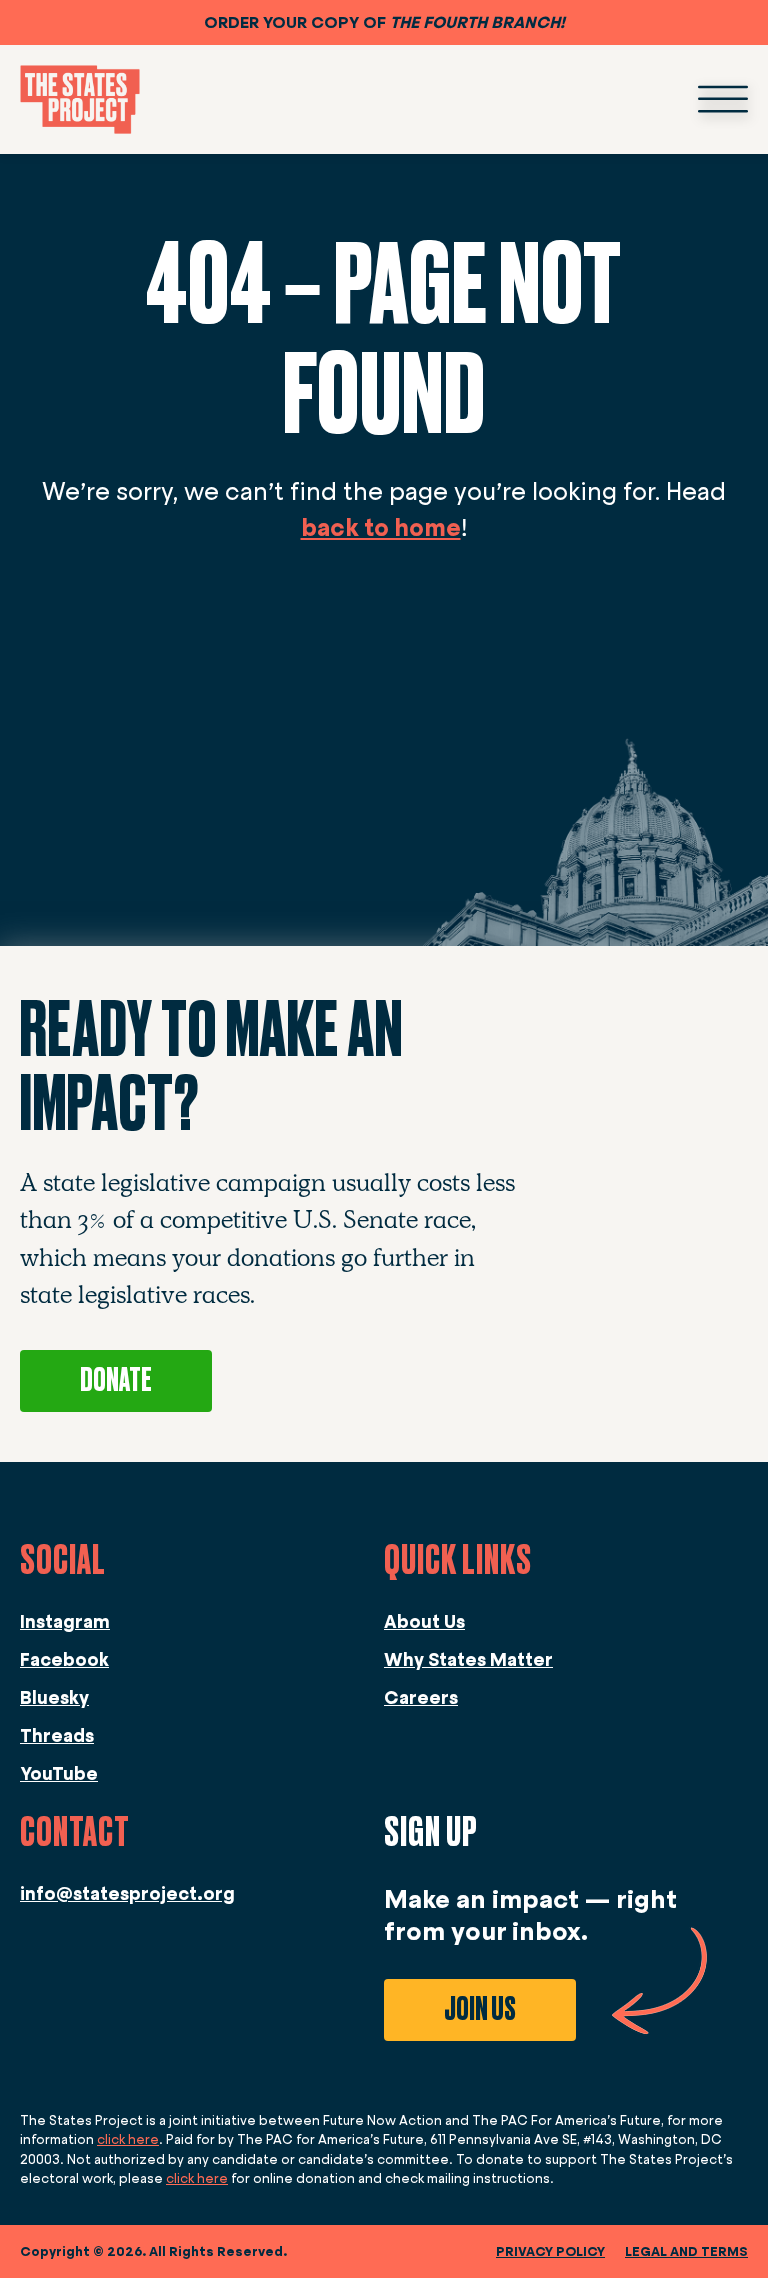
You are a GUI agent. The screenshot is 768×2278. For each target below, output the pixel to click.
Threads (57, 1736)
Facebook (64, 1660)
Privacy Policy (550, 2251)
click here (128, 2139)
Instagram (65, 1622)
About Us (424, 1622)
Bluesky (54, 1698)
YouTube (59, 1774)
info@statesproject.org (127, 1894)
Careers (421, 1698)
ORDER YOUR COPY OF (384, 22)
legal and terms (686, 2251)
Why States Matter (468, 1660)
